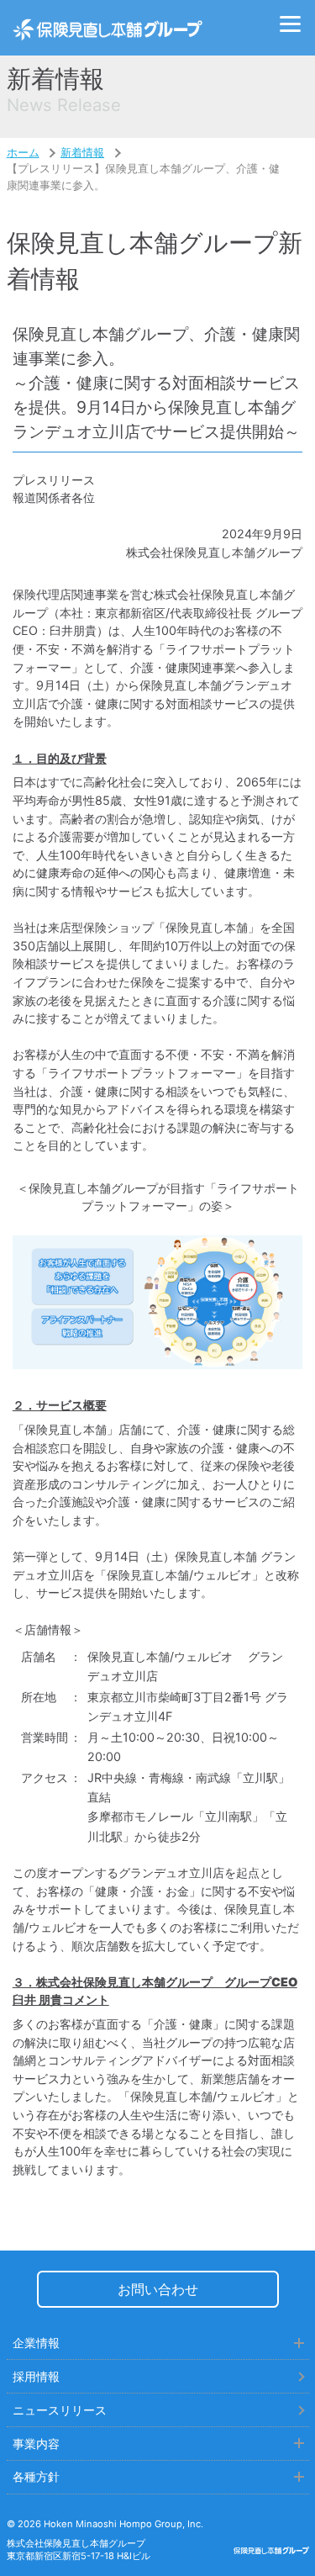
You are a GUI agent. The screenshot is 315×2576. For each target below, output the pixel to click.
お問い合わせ (158, 2289)
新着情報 (82, 153)
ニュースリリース (60, 2410)
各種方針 (36, 2476)
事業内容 (36, 2444)
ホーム (23, 153)
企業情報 (36, 2343)
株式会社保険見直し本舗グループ (108, 28)
